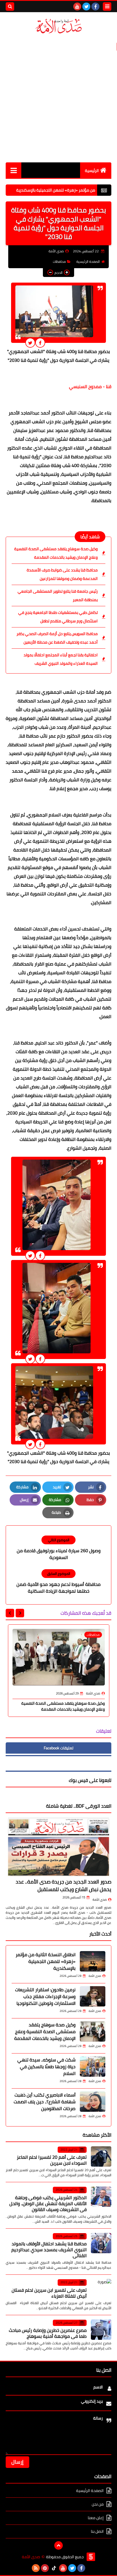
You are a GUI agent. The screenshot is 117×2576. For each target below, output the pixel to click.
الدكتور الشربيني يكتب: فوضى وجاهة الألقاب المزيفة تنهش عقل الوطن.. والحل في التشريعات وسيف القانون (48, 2203)
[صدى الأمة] (58, 26)
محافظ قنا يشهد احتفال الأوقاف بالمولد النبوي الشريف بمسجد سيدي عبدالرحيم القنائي (49, 2250)
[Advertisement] (58, 98)
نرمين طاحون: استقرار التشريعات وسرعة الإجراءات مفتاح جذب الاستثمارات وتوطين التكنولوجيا (45, 1996)
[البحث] (10, 7)
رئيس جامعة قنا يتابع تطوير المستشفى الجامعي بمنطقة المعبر (58, 595)
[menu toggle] (107, 7)
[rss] (36, 2568)
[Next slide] (10, 1613)
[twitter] (86, 7)
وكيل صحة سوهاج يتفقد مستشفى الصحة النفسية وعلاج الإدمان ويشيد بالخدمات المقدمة (56, 553)
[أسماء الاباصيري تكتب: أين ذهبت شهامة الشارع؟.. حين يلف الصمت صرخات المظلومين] (93, 2102)
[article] (58, 1548)
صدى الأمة (100, 1900)
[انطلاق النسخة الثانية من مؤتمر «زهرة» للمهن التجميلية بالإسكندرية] (93, 1961)
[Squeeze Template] (91, 2557)
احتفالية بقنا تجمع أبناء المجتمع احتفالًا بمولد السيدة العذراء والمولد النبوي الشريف (61, 659)
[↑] (58, 2545)
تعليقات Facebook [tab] (58, 1748)
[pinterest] (45, 2568)
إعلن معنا (96, 2518)
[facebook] (95, 7)
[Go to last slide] (20, 1613)
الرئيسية (92, 171)
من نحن (98, 2504)
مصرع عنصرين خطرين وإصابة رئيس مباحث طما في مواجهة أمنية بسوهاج (48, 2333)
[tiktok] (54, 2568)
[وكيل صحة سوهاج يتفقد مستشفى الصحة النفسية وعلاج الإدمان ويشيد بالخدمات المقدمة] (93, 2031)
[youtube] (77, 7)
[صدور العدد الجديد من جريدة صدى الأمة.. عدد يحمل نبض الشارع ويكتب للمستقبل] (58, 1847)
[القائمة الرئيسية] (13, 170)
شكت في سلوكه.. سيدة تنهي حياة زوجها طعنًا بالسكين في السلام (46, 2067)
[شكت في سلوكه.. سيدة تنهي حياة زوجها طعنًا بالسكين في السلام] (93, 2067)
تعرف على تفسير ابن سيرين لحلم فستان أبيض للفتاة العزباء (49, 2293)
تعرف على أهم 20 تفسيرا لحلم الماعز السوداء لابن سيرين (52, 2160)
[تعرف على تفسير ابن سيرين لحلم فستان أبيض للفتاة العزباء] (101, 2289)
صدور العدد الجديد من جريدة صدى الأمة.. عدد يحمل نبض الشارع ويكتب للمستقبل (63, 1885)
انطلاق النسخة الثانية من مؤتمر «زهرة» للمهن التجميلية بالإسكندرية (46, 1961)
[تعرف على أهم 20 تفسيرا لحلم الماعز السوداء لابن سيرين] (101, 2156)
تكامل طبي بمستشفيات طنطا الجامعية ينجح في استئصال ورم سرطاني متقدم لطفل (58, 617)
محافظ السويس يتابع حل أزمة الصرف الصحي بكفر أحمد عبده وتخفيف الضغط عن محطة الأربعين (57, 638)
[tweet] (30, 343)
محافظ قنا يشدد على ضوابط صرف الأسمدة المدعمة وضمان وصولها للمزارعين (62, 574)
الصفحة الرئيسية (88, 262)
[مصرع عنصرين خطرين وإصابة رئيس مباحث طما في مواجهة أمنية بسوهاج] (101, 2330)
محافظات (59, 262)
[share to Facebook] (40, 343)
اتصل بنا (97, 2531)
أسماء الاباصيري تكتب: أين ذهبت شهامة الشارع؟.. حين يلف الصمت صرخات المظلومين (45, 2102)
